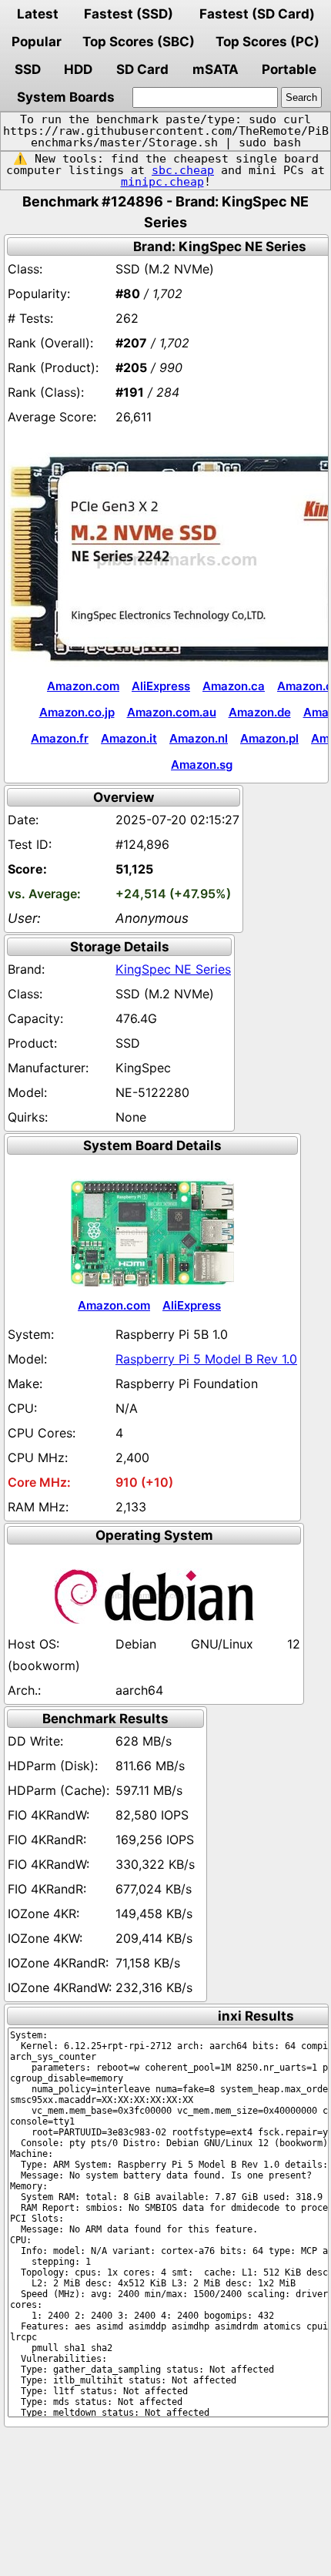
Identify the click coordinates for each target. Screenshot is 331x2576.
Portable (289, 69)
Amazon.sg (202, 765)
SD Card (142, 69)
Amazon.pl (269, 738)
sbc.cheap (183, 170)
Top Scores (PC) (267, 42)
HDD (78, 69)
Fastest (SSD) (129, 14)
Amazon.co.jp (77, 712)
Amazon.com (83, 686)
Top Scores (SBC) (139, 42)
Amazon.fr (60, 738)
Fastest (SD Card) (257, 14)
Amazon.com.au (172, 712)
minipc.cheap (162, 182)
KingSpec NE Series (173, 969)
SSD (28, 69)
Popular (37, 42)
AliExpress (161, 686)
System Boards (66, 97)
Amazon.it (129, 738)
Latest (38, 14)
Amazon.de (260, 712)
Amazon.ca (234, 686)
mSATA (216, 69)
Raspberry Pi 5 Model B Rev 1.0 (206, 1359)
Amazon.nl (199, 738)
